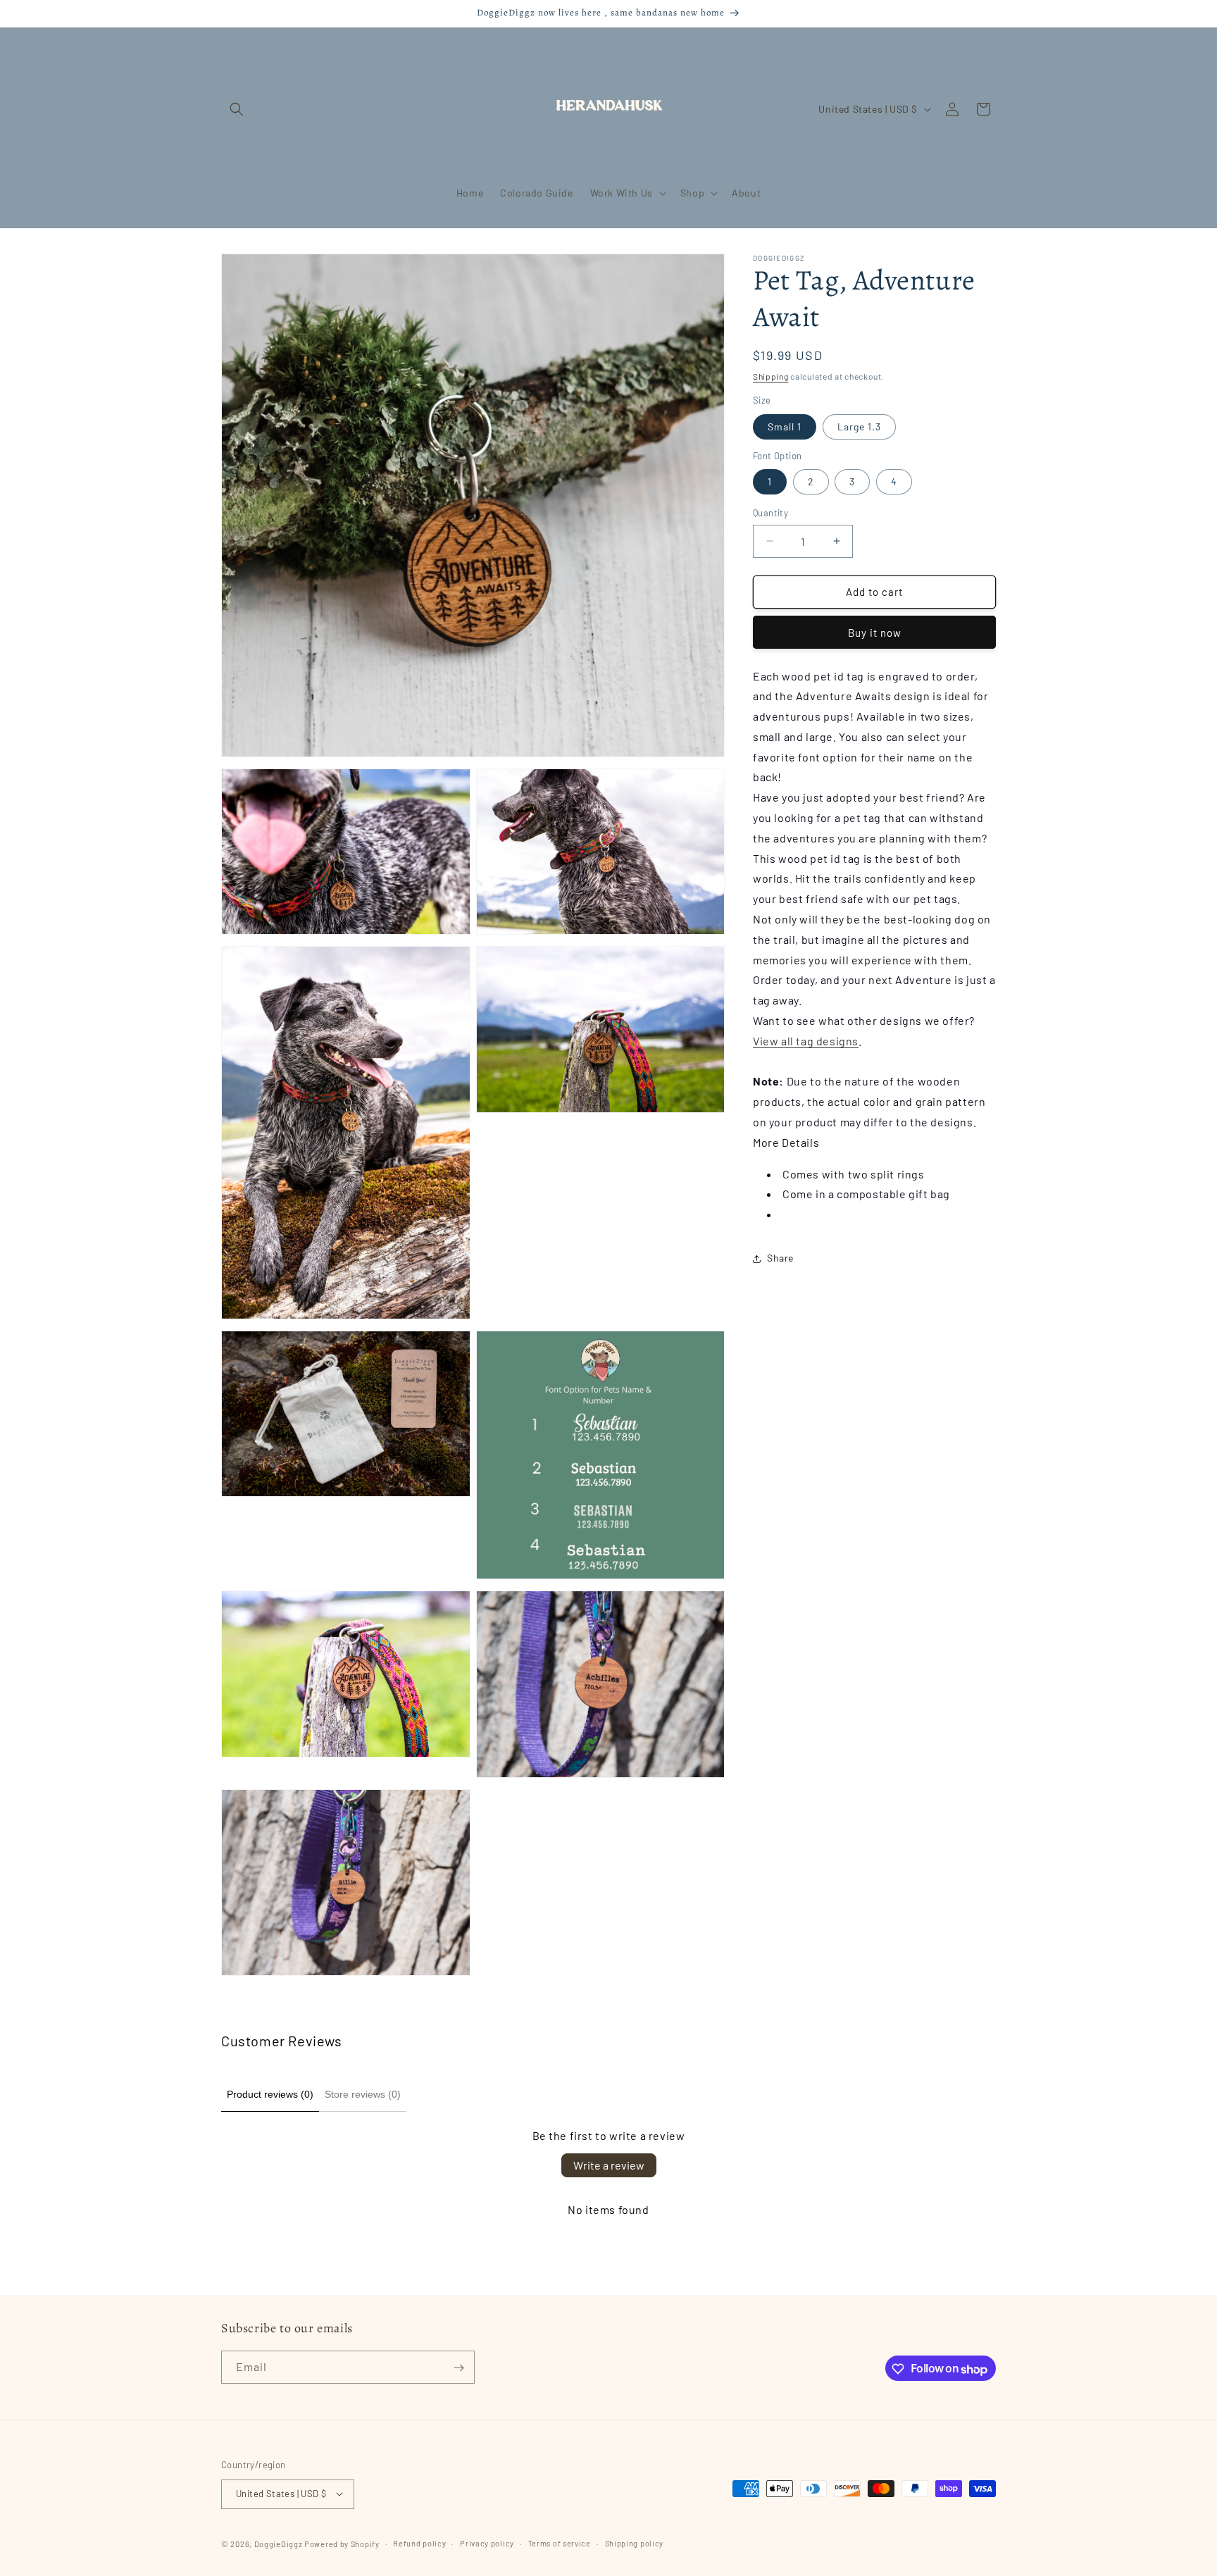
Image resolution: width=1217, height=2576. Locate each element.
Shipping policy (635, 2543)
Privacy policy (487, 2543)
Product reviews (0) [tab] (270, 2094)
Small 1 (785, 427)
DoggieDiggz (279, 2543)
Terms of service (560, 2543)
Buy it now (875, 633)
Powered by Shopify (342, 2543)
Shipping (771, 376)
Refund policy (419, 2543)
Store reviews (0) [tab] (363, 2094)
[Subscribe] (458, 2368)
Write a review (609, 2165)
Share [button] (780, 1258)
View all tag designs (806, 1041)
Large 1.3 (859, 427)
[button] (237, 109)
